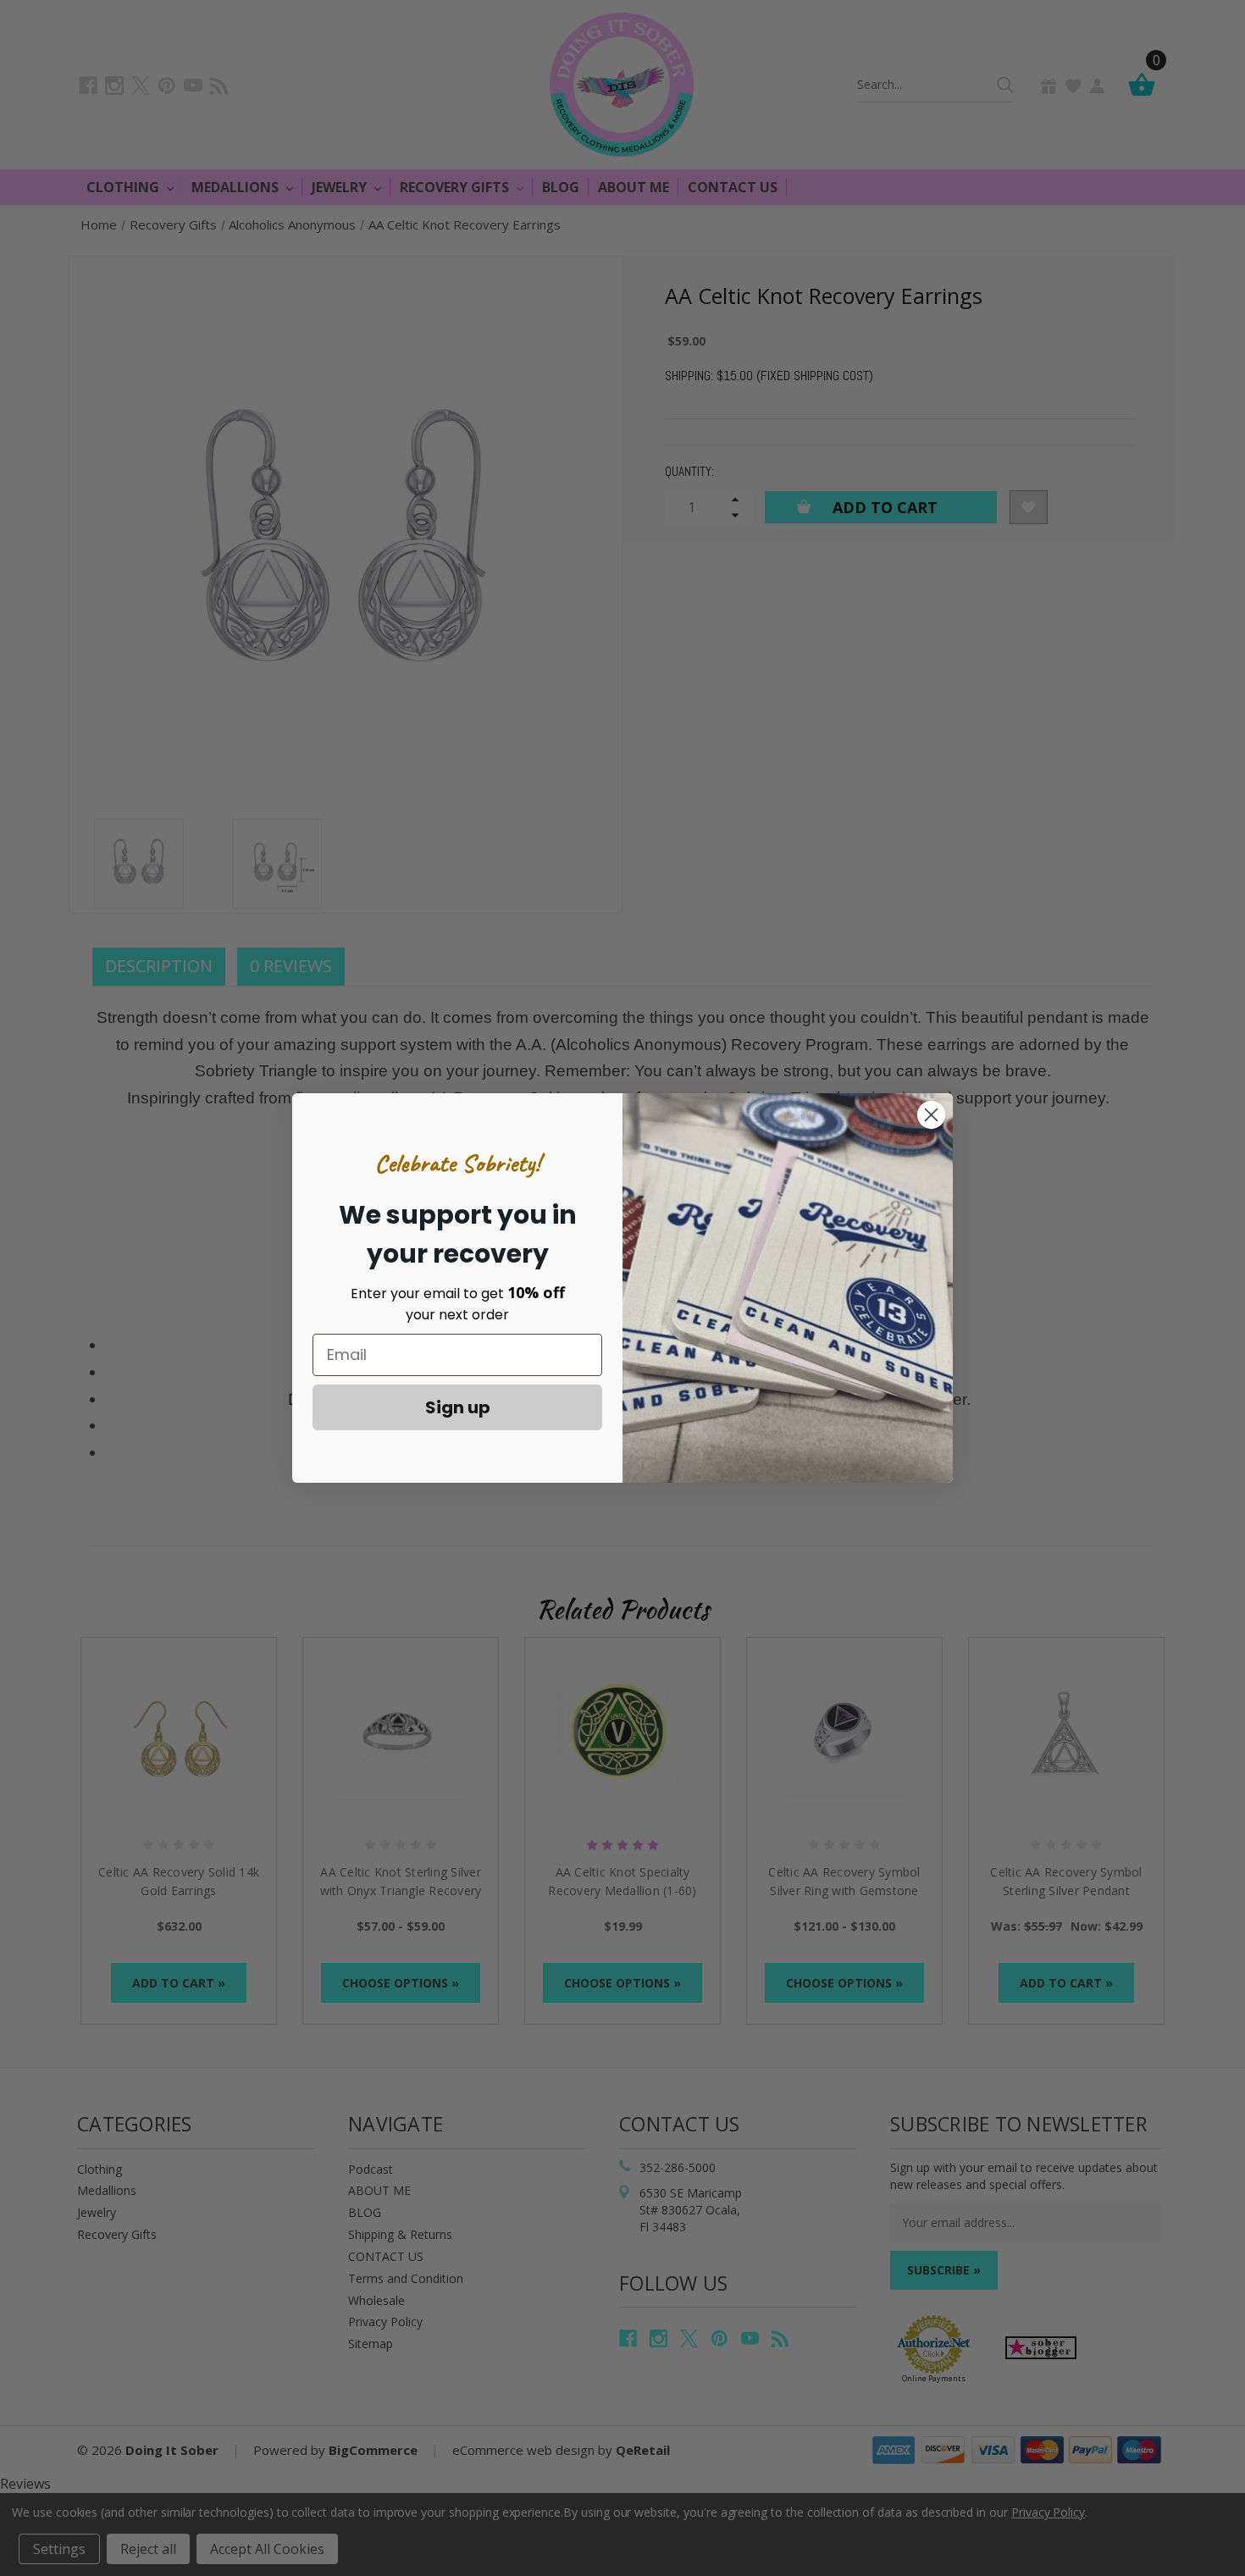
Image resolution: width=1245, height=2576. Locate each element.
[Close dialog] (931, 1115)
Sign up (458, 1407)
